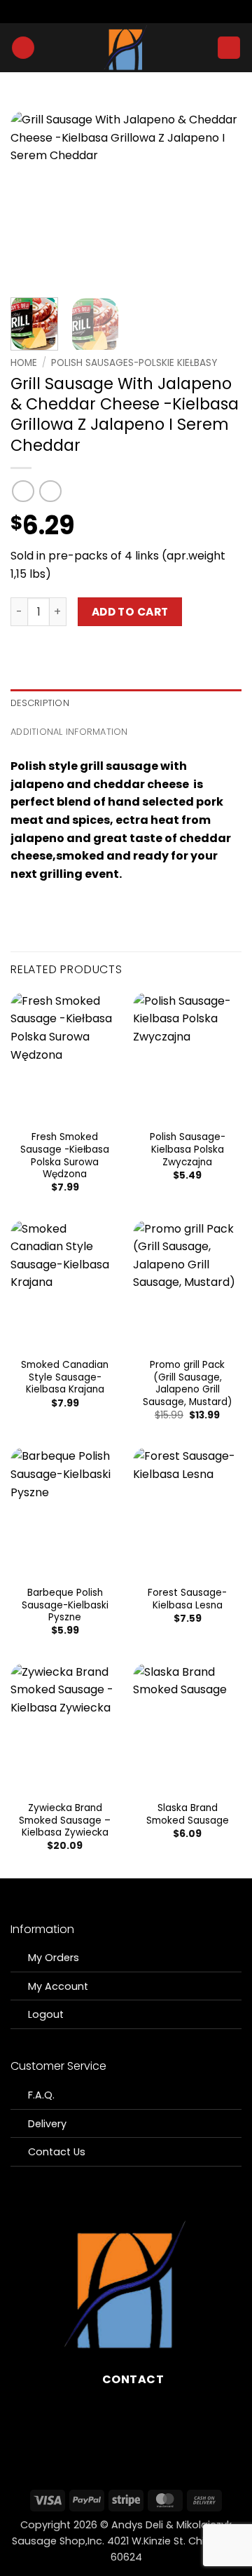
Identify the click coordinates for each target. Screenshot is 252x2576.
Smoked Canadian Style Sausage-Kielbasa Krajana (65, 1377)
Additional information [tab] (69, 732)
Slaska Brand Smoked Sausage (188, 1814)
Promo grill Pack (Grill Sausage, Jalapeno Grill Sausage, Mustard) (188, 1384)
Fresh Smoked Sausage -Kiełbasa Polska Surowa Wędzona (65, 1156)
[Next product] (23, 491)
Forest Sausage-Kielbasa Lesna (187, 1599)
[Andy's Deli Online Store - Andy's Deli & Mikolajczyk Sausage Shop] (126, 48)
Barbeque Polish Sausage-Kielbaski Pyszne (65, 1605)
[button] (23, 48)
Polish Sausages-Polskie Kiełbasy (134, 363)
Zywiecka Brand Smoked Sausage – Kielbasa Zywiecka (65, 1821)
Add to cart (130, 612)
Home (24, 363)
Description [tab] (40, 703)
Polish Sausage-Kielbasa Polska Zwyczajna (188, 1150)
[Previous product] (50, 491)
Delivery (47, 2124)
